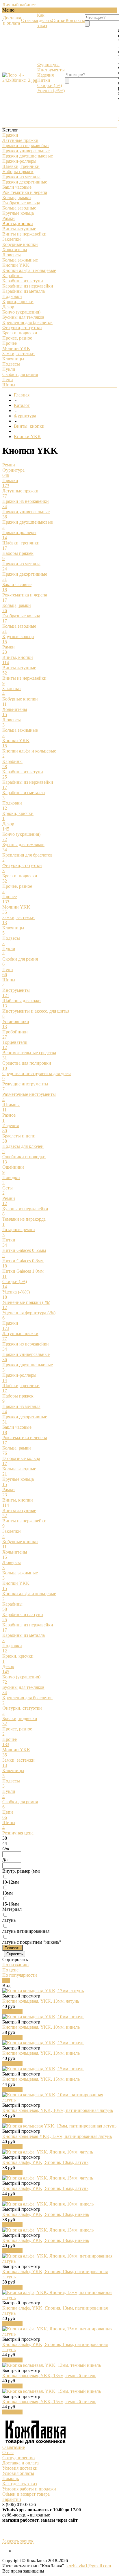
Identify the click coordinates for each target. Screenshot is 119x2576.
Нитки (44, 80)
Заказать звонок (18, 2541)
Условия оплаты (18, 2473)
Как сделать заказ (19, 2484)
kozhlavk (75, 2566)
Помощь (11, 2478)
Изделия (45, 75)
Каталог (22, 405)
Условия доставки (20, 2468)
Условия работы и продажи (29, 2489)
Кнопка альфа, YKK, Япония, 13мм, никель (46, 2240)
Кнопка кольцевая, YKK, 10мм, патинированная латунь (58, 2110)
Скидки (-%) (50, 85)
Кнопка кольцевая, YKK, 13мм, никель (41, 2053)
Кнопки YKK (27, 437)
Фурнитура (48, 65)
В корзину (12, 2011)
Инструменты (51, 70)
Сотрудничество (18, 2458)
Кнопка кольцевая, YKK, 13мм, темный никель (49, 2376)
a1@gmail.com (97, 2566)
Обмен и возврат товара (26, 2494)
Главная (22, 395)
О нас (8, 2452)
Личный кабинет (19, 5)
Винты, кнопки (29, 426)
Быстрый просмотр (21, 1996)
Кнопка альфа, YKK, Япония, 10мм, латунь (45, 2162)
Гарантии (12, 2499)
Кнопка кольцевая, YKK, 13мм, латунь (41, 2001)
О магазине (14, 2447)
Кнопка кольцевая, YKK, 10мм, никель (41, 2027)
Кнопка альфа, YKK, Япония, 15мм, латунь (45, 2188)
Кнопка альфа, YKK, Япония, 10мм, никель (46, 2214)
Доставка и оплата (21, 2463)
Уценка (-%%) (51, 91)
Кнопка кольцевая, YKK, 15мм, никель (41, 2079)
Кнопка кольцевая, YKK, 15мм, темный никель (49, 2402)
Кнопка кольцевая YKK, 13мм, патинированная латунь (57, 2136)
